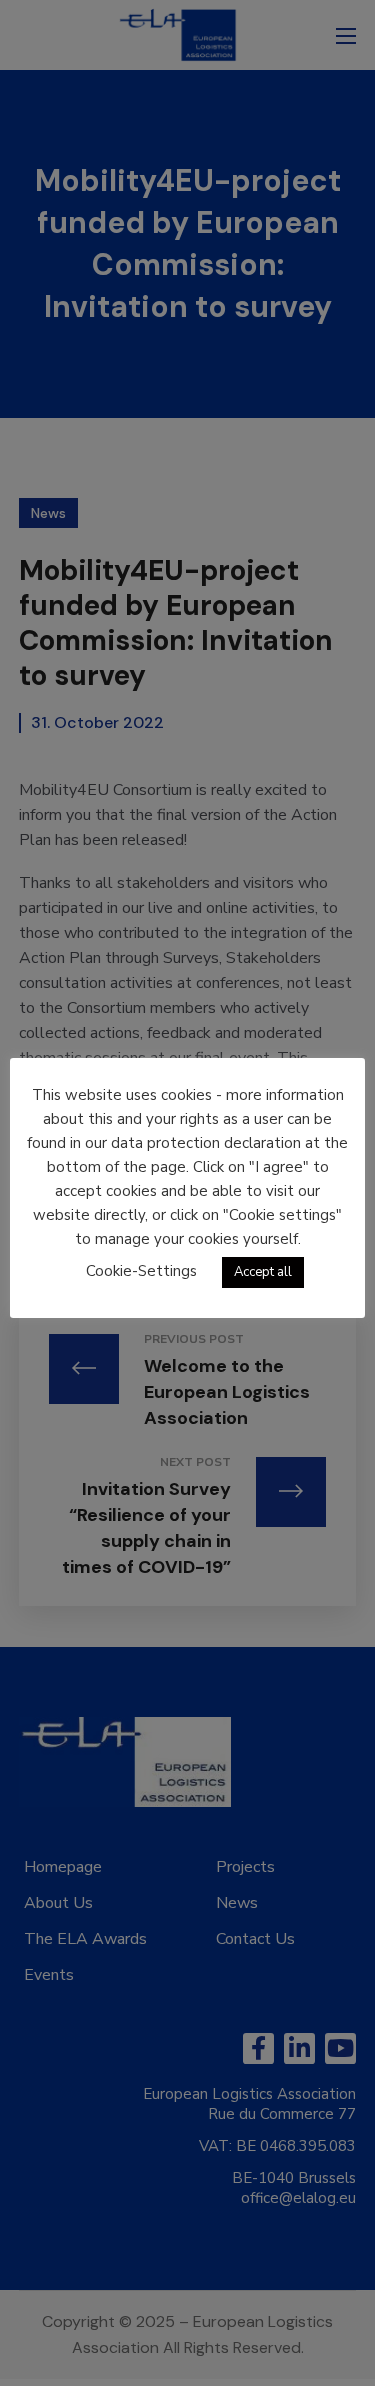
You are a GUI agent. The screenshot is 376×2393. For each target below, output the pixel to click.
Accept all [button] (263, 1272)
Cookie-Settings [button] (141, 1271)
